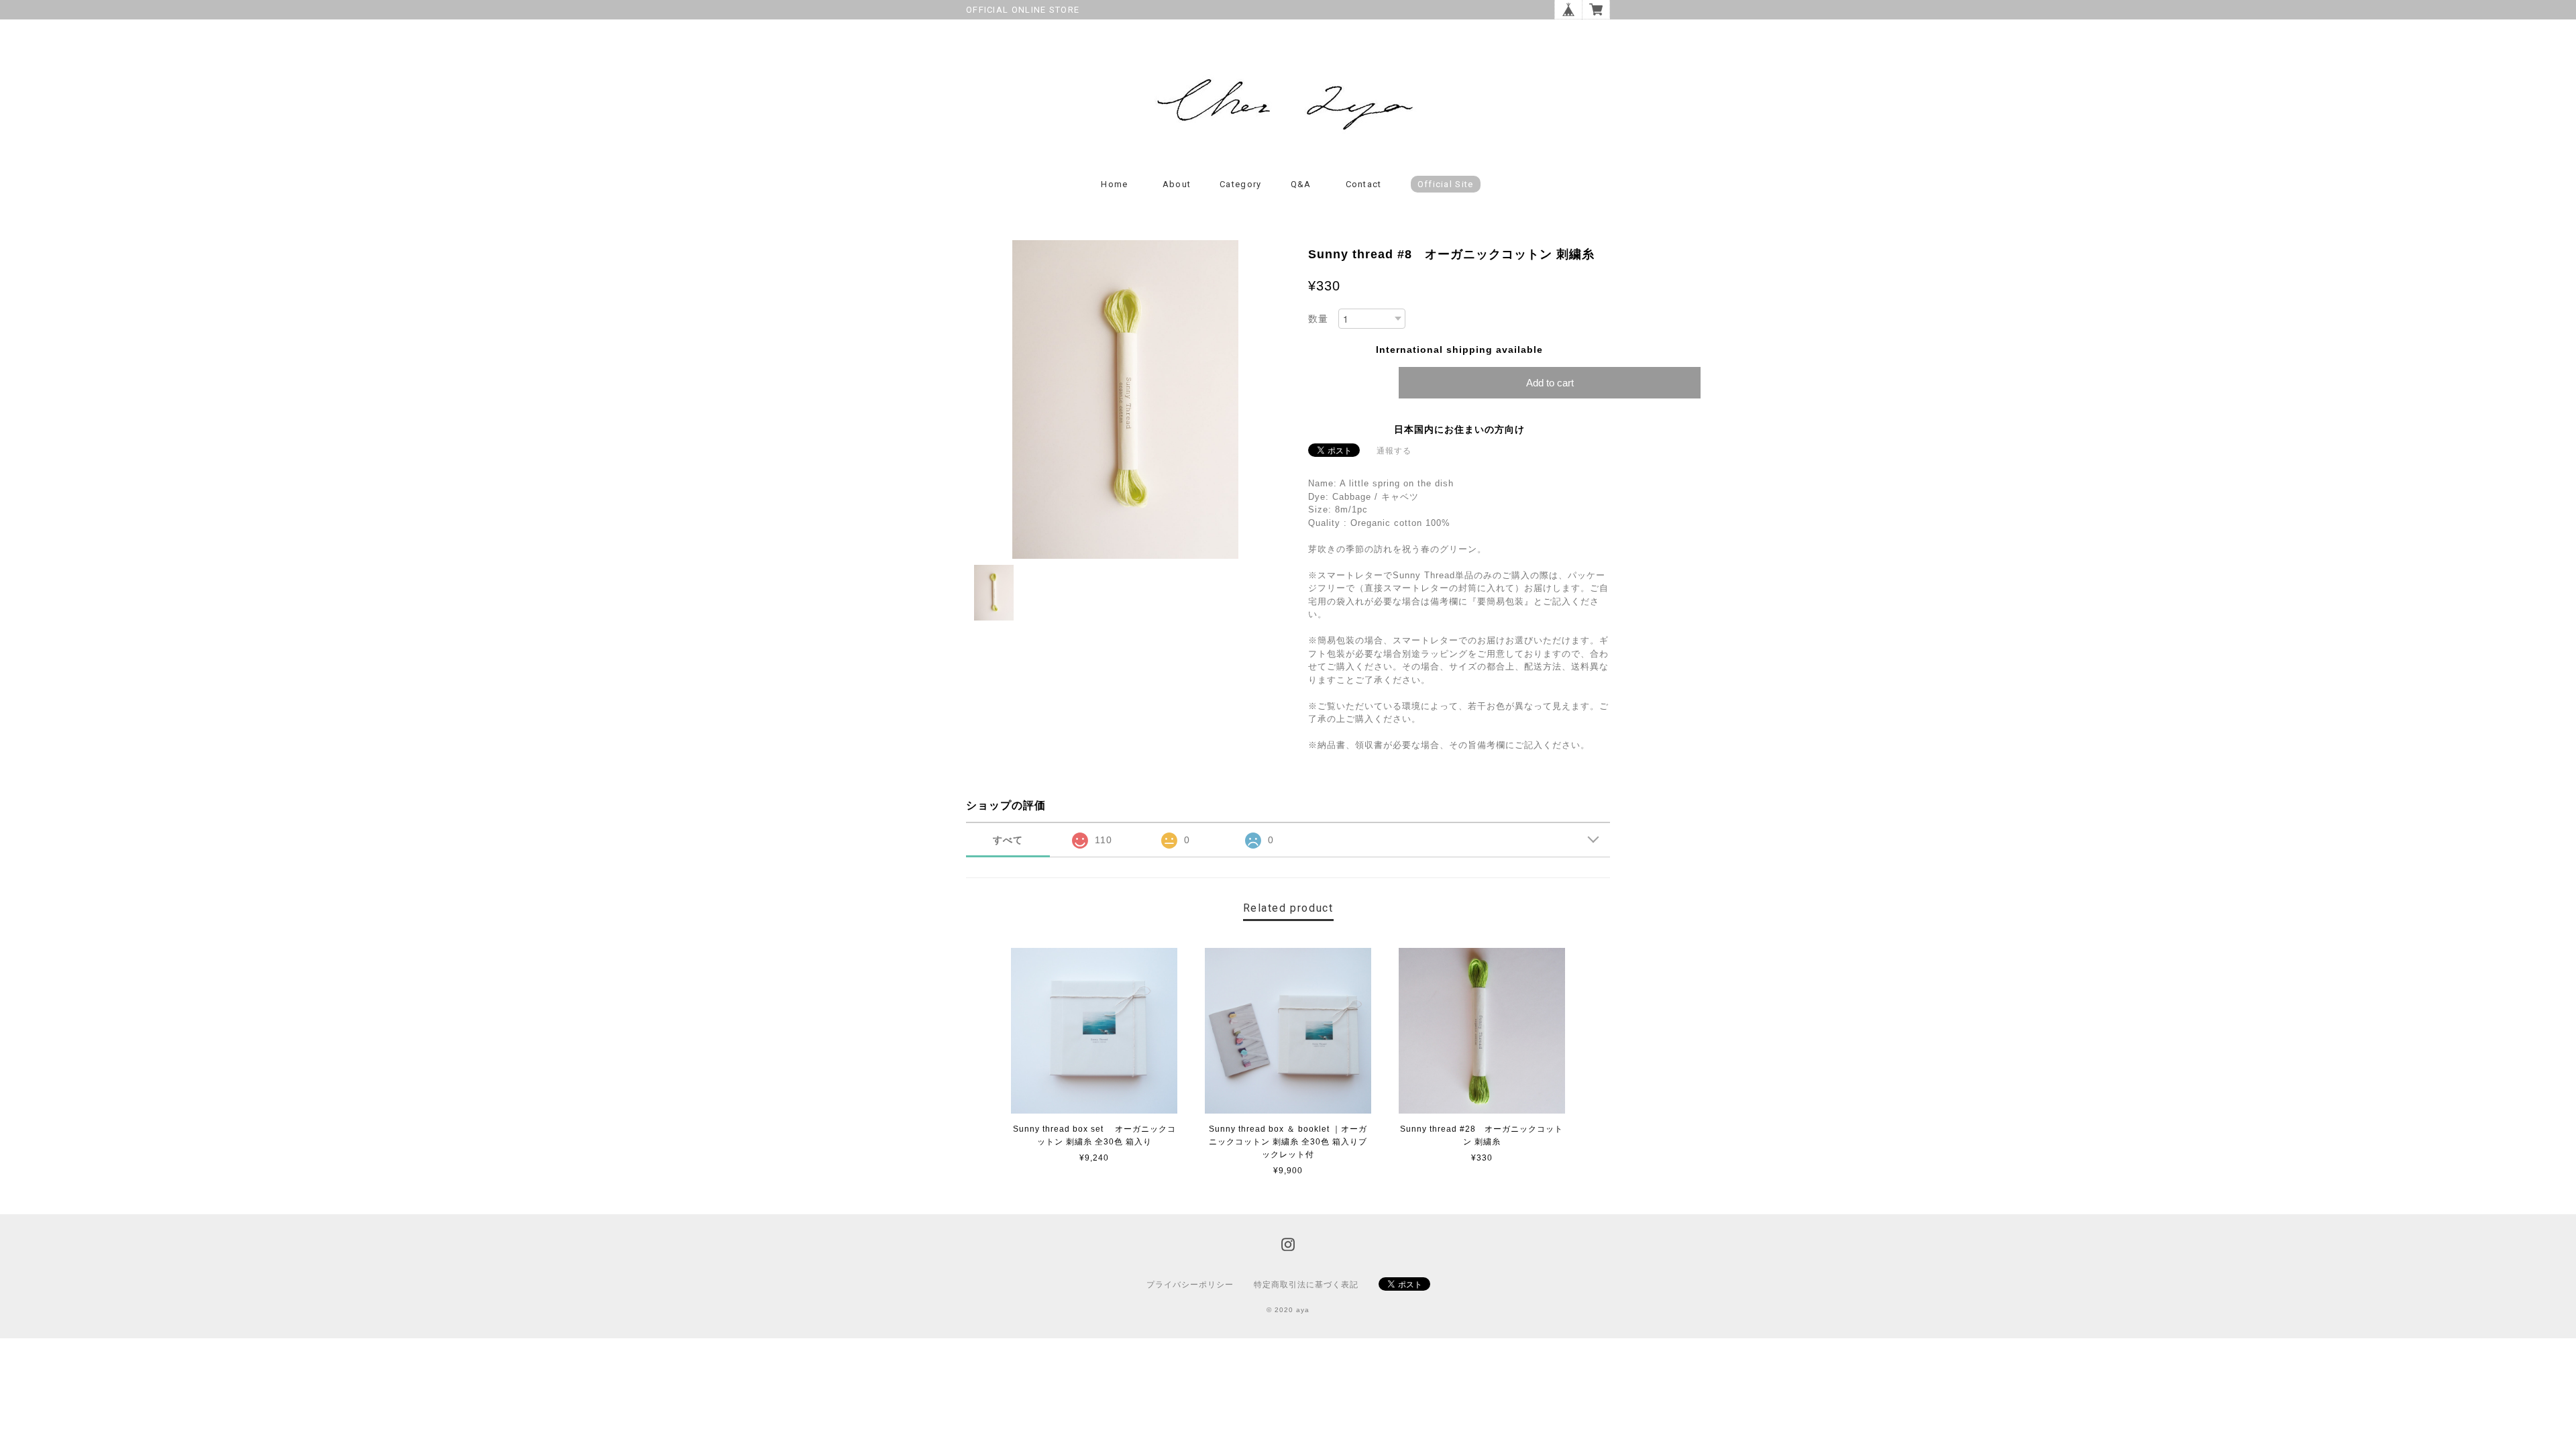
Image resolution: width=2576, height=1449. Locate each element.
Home (1114, 184)
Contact (1364, 184)
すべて (1008, 840)
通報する (1394, 451)
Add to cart (1550, 383)
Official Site (1446, 184)
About (1177, 184)
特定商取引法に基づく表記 (1306, 1285)
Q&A (1301, 184)
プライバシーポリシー (1190, 1285)
